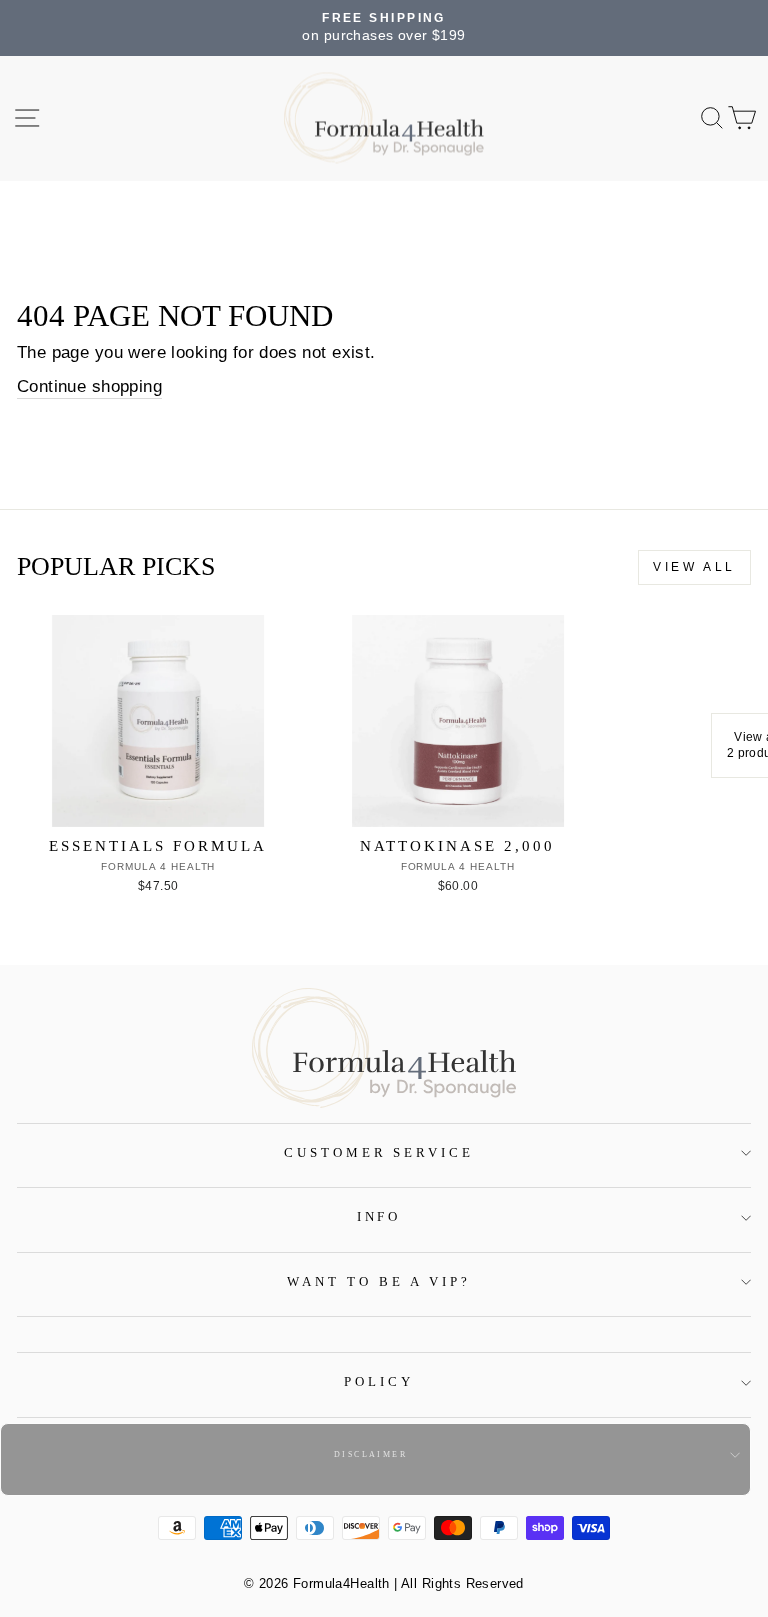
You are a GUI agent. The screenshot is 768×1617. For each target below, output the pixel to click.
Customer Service (379, 1152)
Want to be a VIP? (379, 1281)
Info (379, 1216)
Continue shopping (89, 386)
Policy (379, 1381)
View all (694, 567)
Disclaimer (370, 1454)
